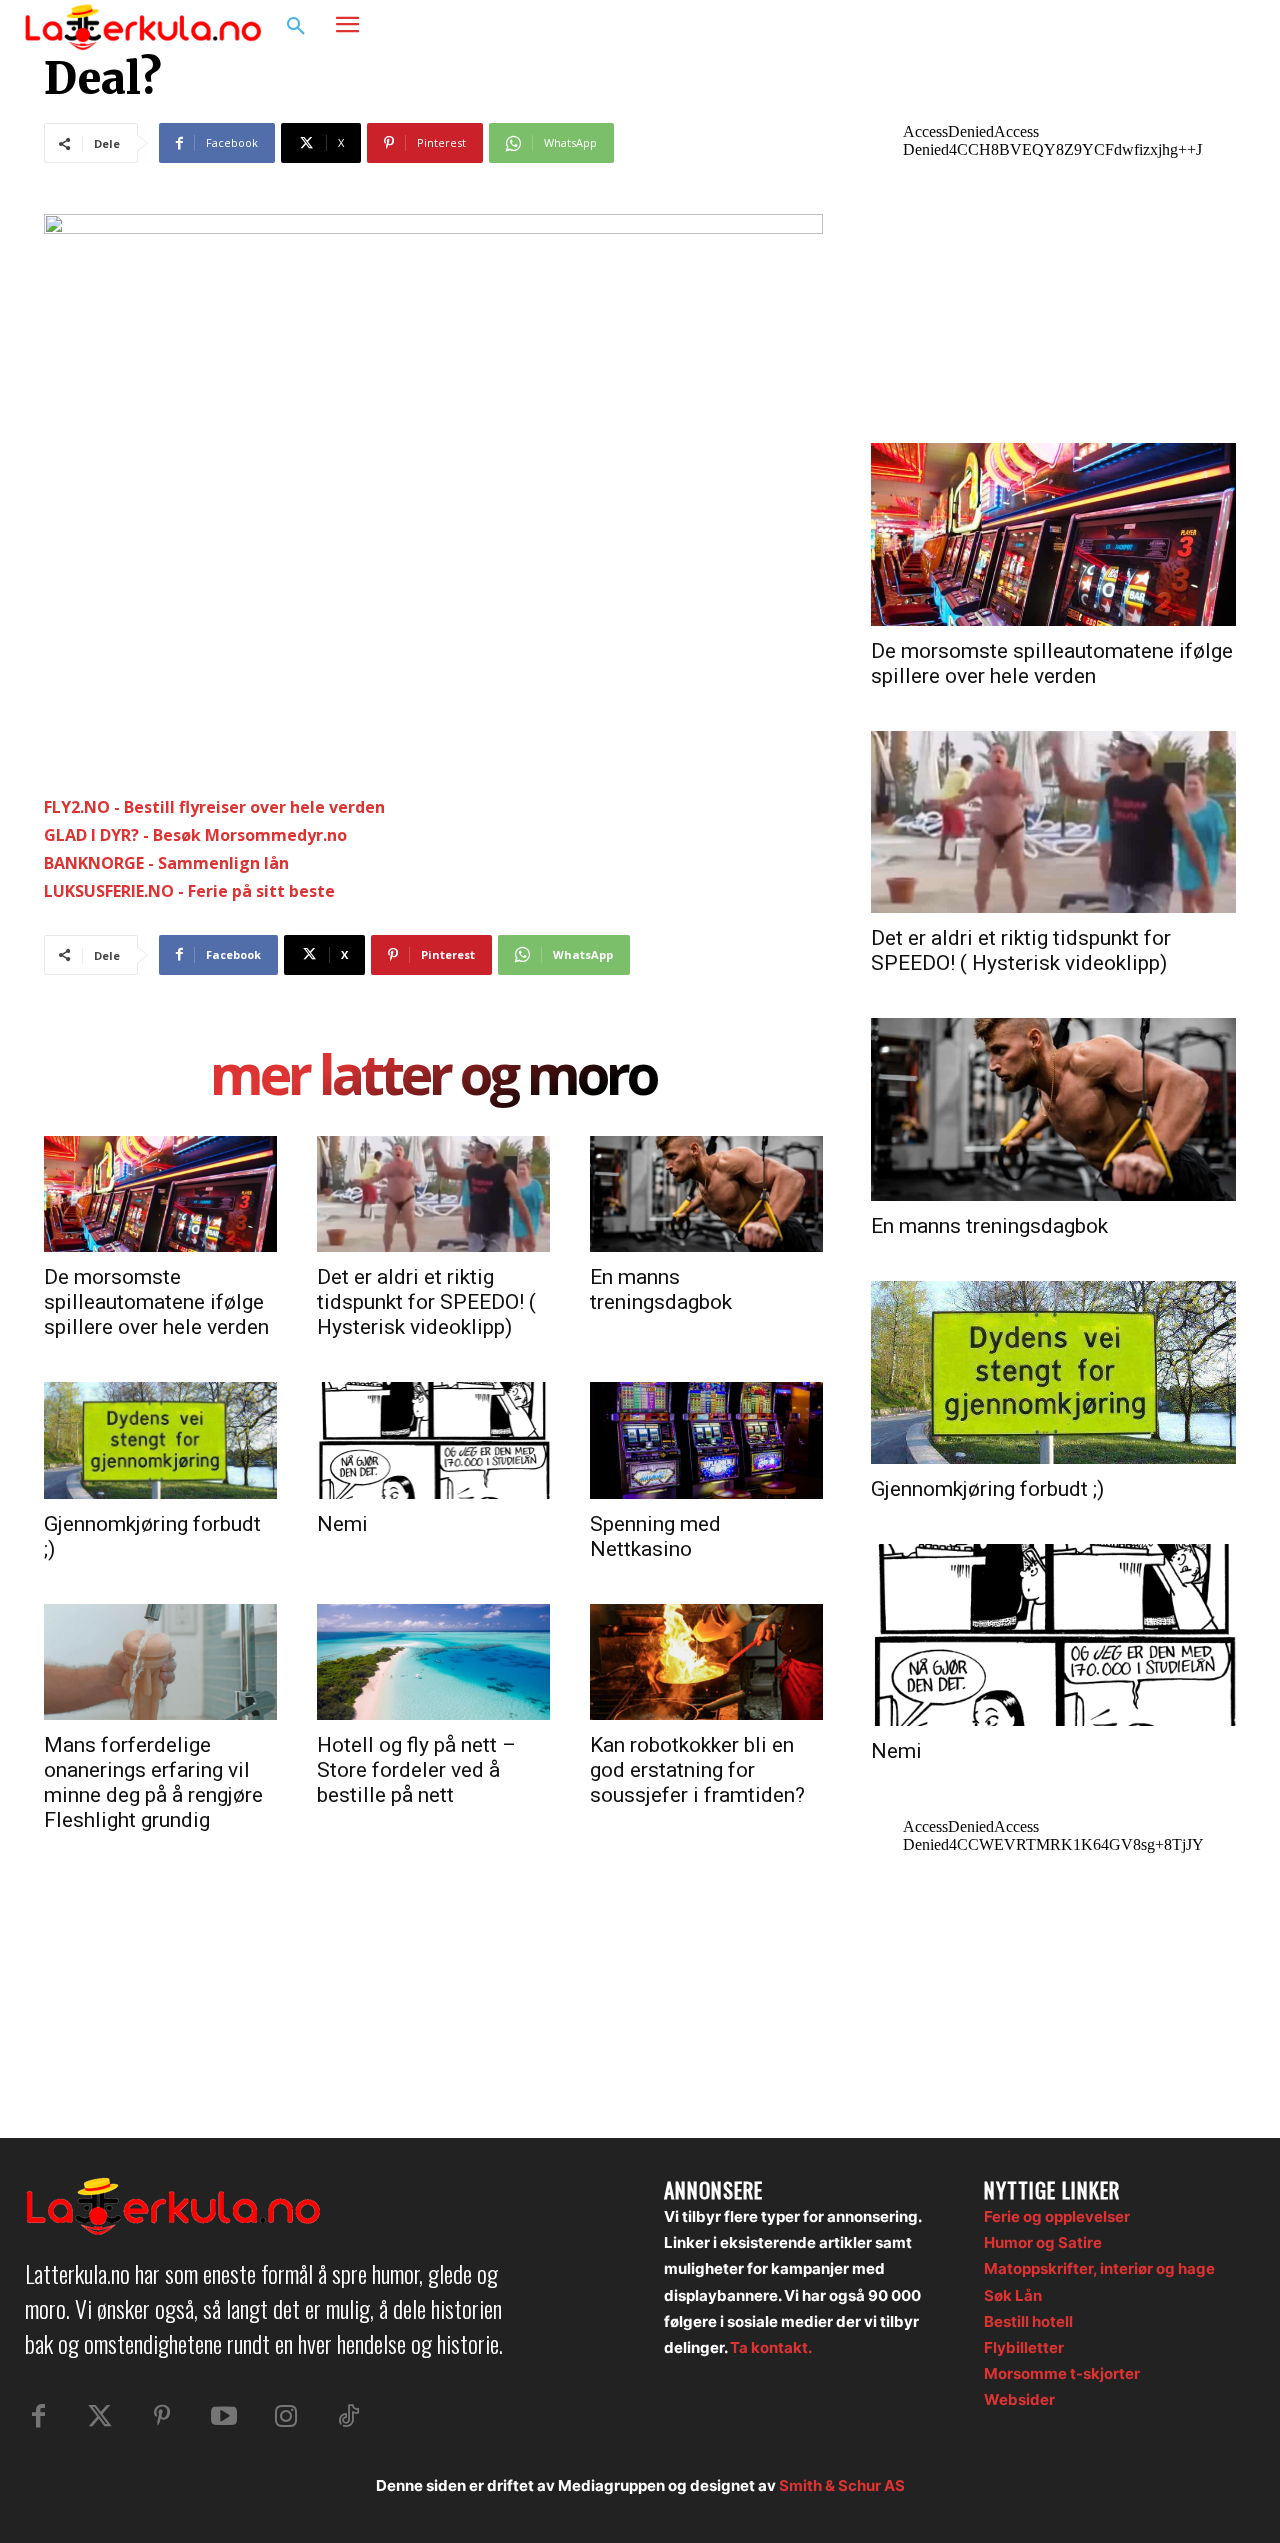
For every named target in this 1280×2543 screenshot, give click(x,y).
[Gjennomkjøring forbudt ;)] (160, 1440)
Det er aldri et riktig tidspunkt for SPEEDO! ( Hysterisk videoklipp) (426, 1302)
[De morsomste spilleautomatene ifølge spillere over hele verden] (160, 1194)
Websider (1019, 2399)
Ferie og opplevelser (1057, 2216)
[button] (296, 27)
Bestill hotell (1028, 2321)
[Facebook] (1156, 27)
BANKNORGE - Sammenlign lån (166, 863)
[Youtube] (224, 2417)
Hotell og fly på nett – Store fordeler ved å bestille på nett (416, 1770)
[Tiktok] (348, 2417)
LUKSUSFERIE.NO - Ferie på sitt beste (189, 891)
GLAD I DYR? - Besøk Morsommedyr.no (195, 835)
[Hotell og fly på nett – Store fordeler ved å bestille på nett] (433, 1662)
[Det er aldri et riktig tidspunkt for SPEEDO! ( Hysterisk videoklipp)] (433, 1194)
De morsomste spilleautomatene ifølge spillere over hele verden (156, 1302)
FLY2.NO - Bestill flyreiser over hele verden (214, 807)
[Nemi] (433, 1440)
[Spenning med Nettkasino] (706, 1440)
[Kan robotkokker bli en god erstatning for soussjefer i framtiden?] (706, 1662)
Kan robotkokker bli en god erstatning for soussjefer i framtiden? (697, 1770)
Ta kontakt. (771, 2347)
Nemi (342, 1524)
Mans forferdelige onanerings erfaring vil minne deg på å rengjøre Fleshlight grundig (153, 1782)
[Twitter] (100, 2417)
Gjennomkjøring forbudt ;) (987, 1489)
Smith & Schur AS (842, 2485)
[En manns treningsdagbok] (706, 1194)
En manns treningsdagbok (661, 1289)
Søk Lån (1013, 2295)
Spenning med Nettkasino (655, 1536)
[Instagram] (1194, 27)
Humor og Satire (1043, 2242)
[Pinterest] (162, 2417)
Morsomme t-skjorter (1062, 2373)
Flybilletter (1024, 2347)
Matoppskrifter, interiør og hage (1099, 2268)
